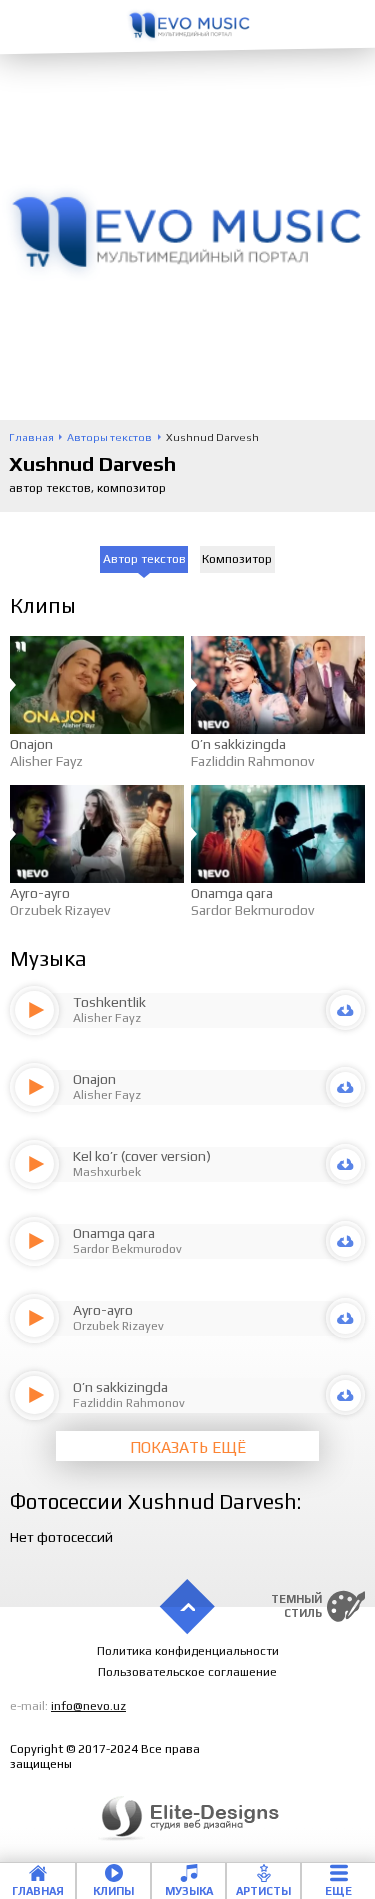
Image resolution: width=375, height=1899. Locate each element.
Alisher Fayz (46, 761)
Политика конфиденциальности (188, 1651)
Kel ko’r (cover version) (142, 1156)
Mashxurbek (107, 1172)
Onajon (31, 744)
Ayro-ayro (40, 893)
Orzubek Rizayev (60, 910)
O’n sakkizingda (238, 744)
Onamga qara (232, 893)
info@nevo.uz (88, 1706)
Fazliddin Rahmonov (252, 761)
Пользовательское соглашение (187, 1672)
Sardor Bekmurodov (252, 910)
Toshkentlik (109, 1002)
